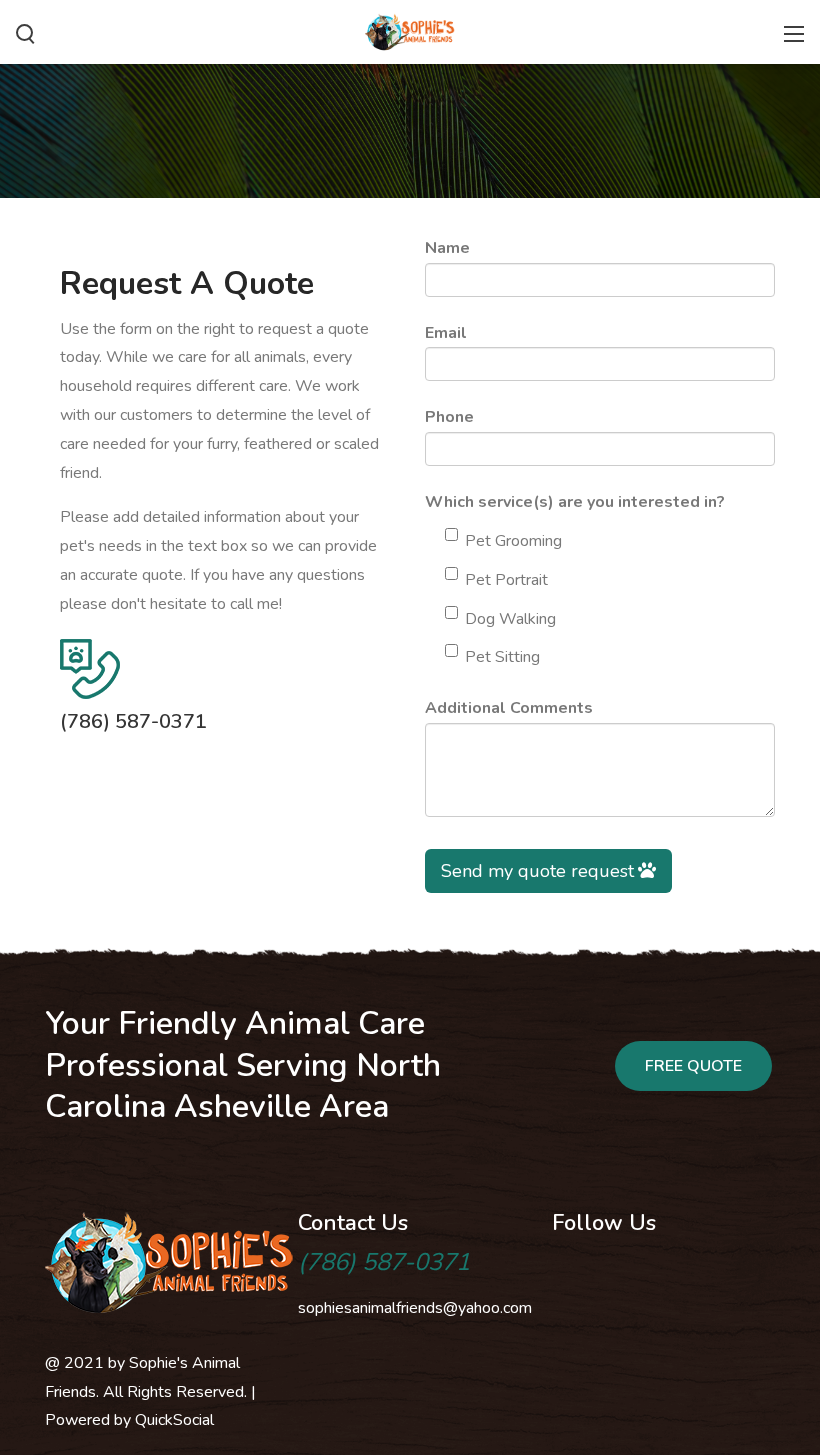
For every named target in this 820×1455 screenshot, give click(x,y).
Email (446, 333)
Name (447, 248)
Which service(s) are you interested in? (575, 502)
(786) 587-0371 (133, 721)
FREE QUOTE (693, 1066)
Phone (449, 417)
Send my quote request (537, 871)
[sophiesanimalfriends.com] (410, 30)
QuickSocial (174, 1420)
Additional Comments (509, 708)
